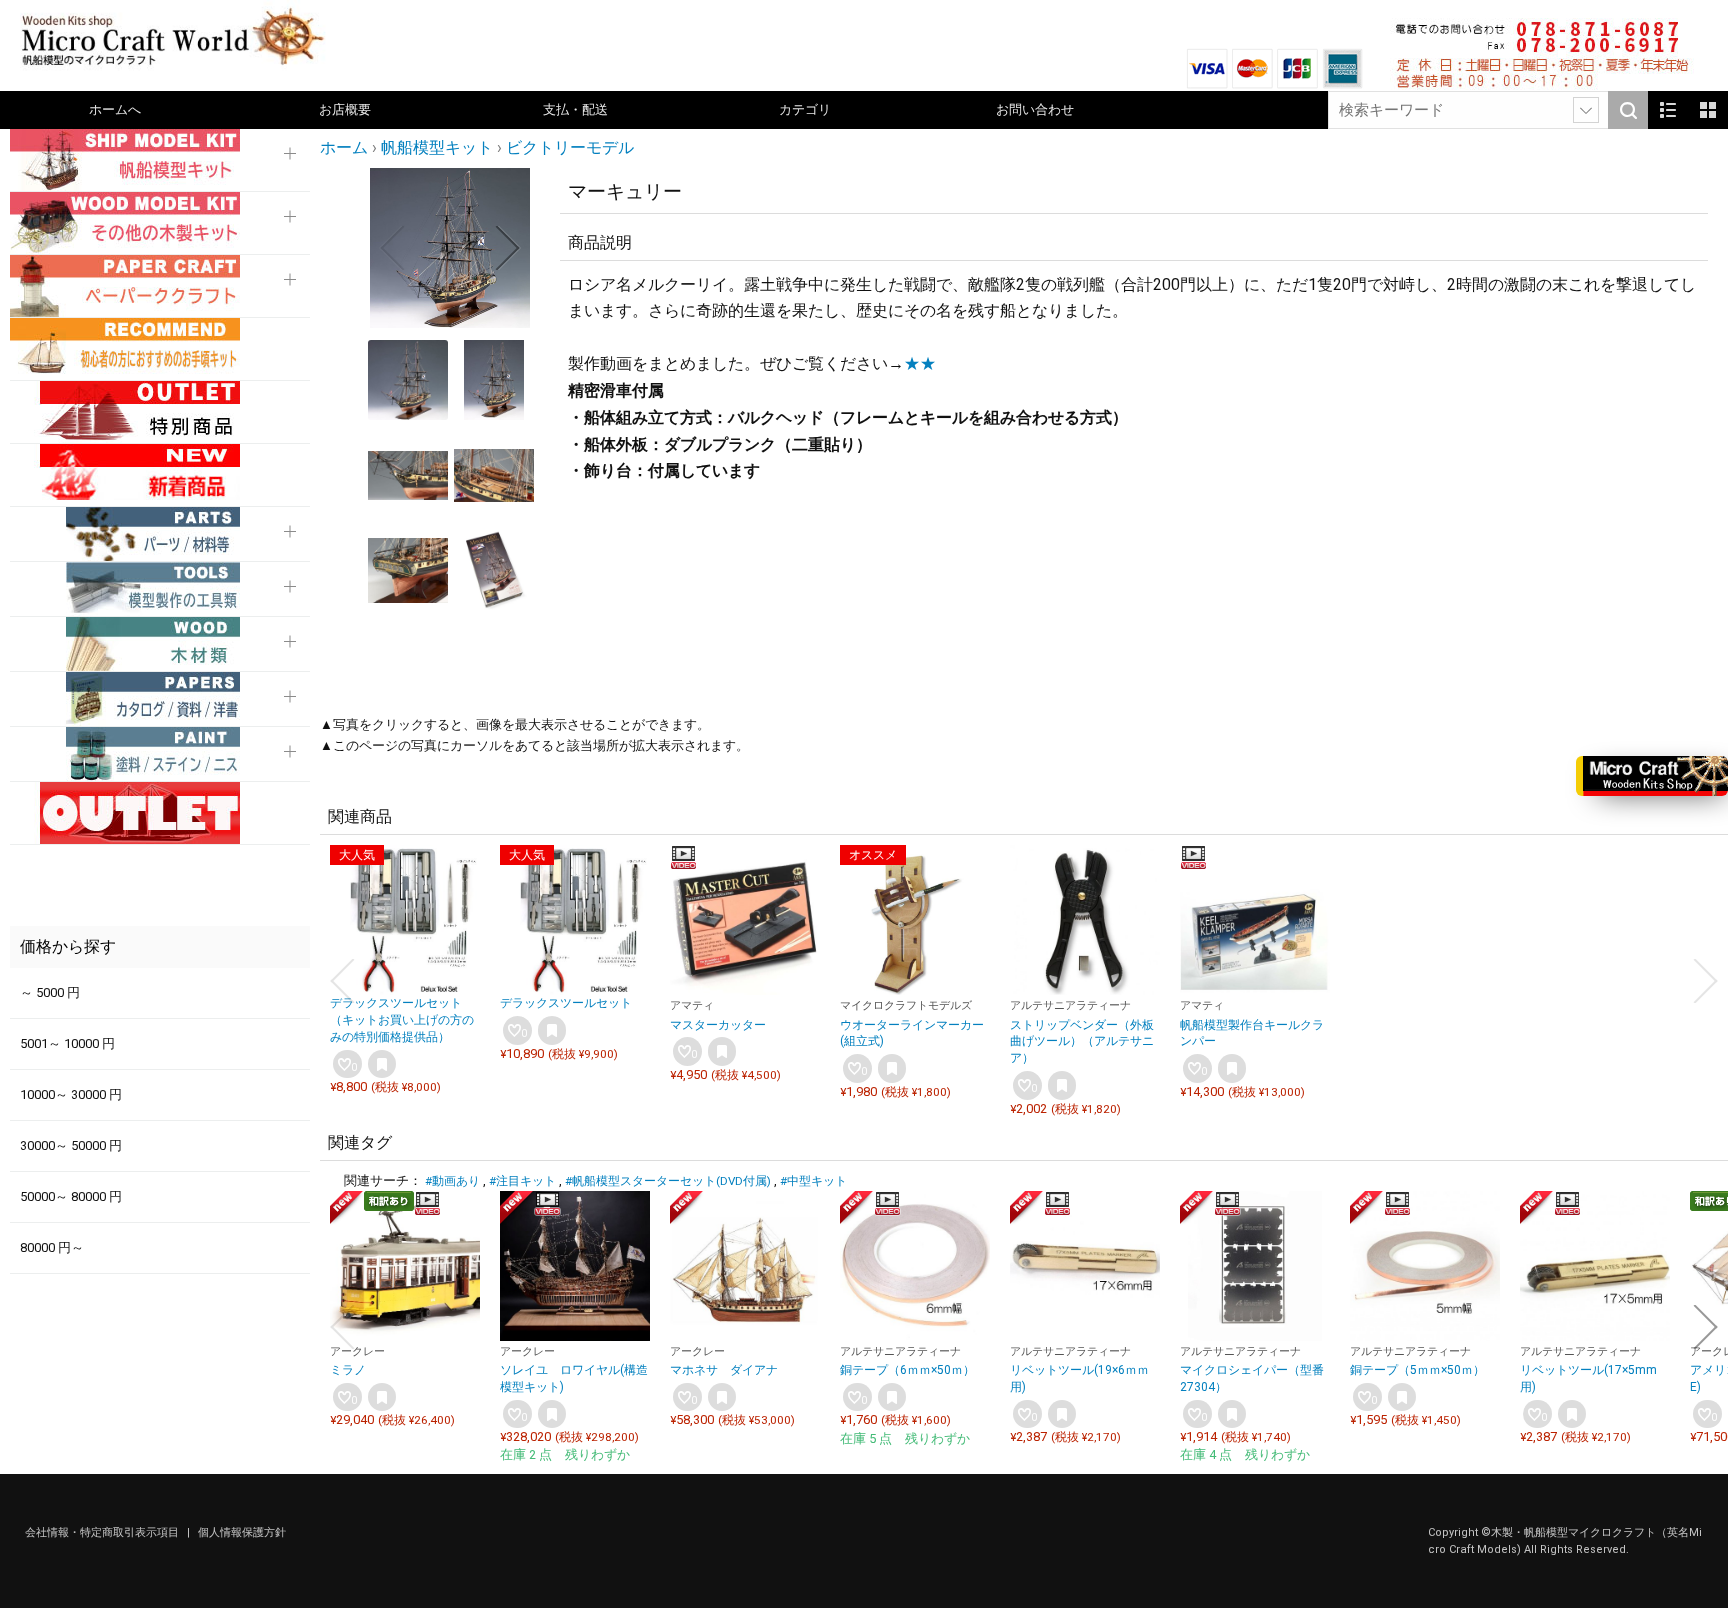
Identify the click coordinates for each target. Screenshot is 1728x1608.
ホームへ (115, 109)
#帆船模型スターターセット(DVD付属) (668, 1181)
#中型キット (813, 1181)
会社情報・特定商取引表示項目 (103, 1532)
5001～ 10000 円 (67, 1043)
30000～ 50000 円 (71, 1145)
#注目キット (522, 1181)
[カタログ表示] (1708, 110)
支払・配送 (575, 109)
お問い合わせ (1035, 109)
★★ (920, 363)
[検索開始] (1628, 110)
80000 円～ (52, 1247)
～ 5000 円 (50, 992)
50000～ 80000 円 (71, 1196)
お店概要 (345, 109)
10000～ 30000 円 (71, 1094)
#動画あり (452, 1181)
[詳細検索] (1586, 110)
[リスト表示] (1668, 110)
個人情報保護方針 (242, 1532)
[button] (392, 248)
